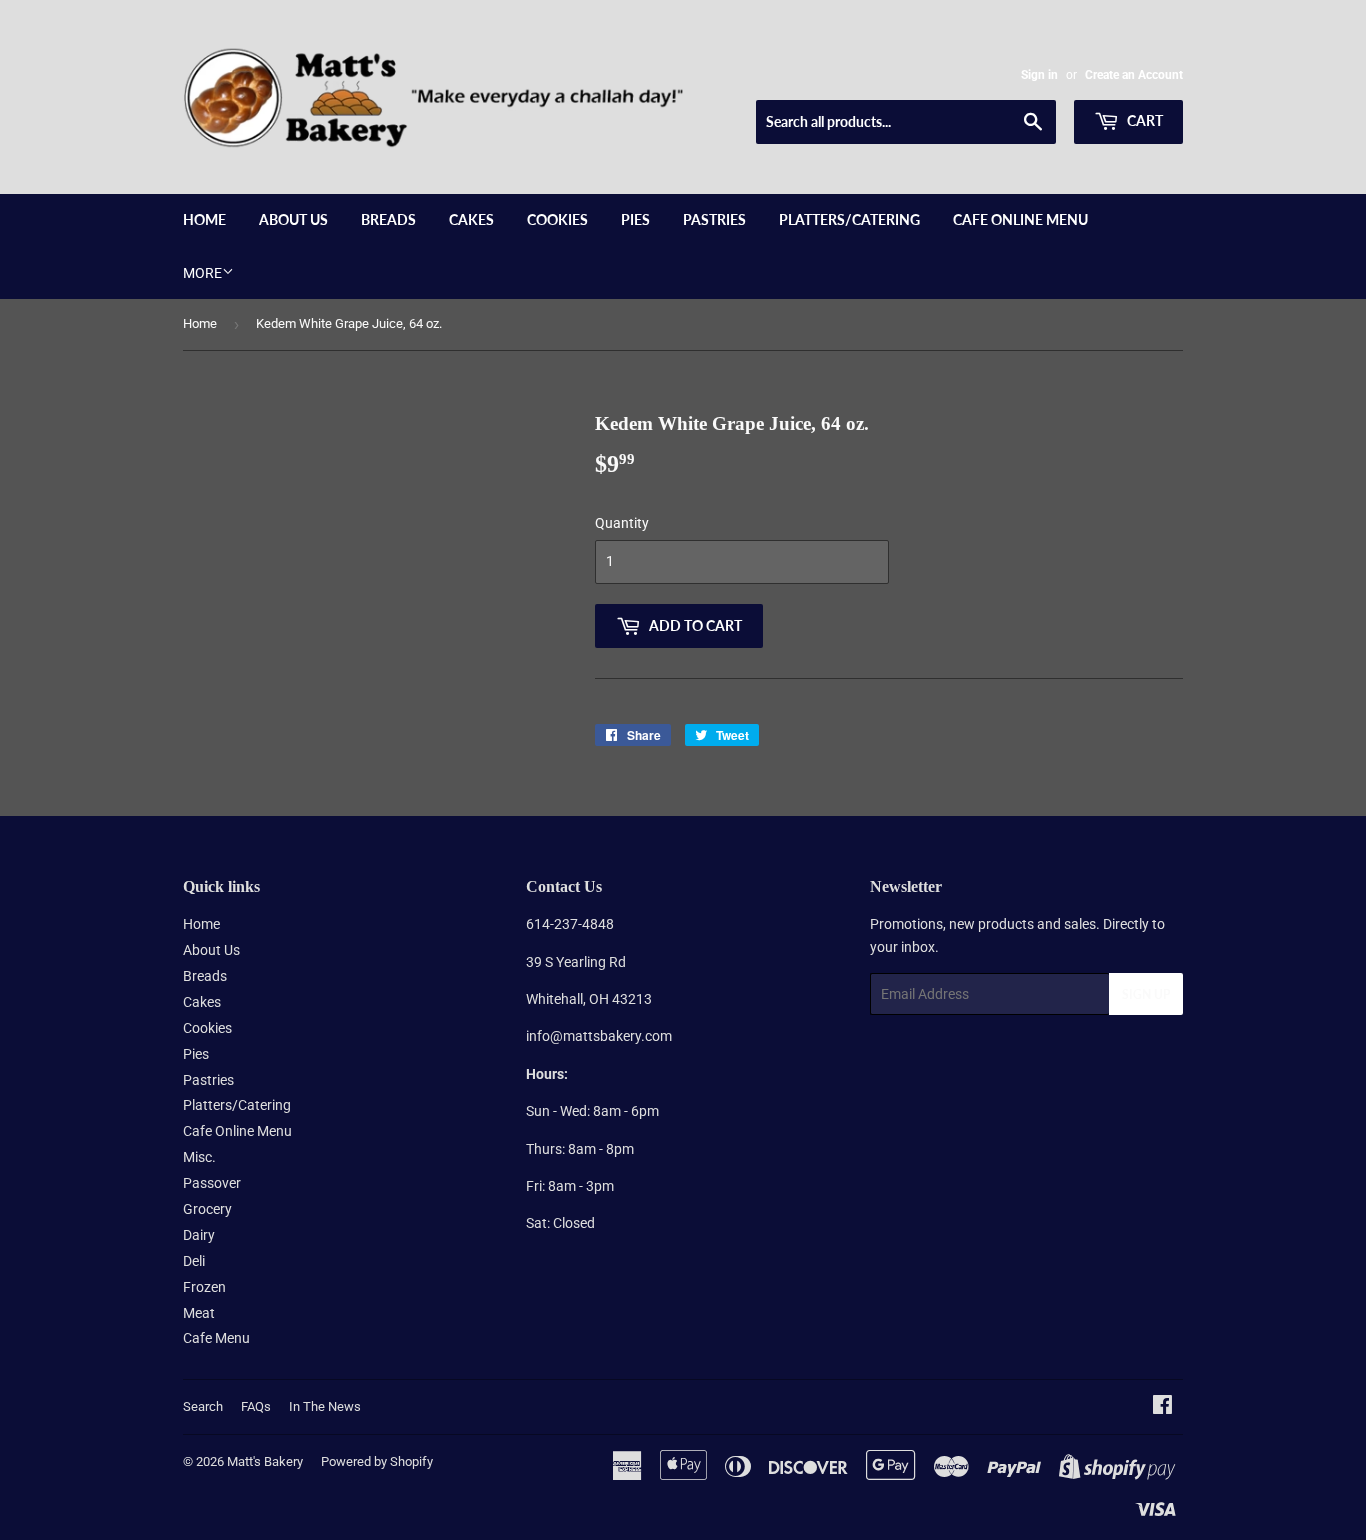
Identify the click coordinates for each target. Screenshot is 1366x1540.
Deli (194, 1261)
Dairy (199, 1235)
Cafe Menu (216, 1338)
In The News (325, 1406)
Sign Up (1146, 994)
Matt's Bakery (265, 1461)
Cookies (557, 219)
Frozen (204, 1287)
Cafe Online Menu (1020, 219)
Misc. (199, 1157)
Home (204, 219)
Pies (635, 219)
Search (203, 1406)
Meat (199, 1313)
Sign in (1039, 75)
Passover (212, 1183)
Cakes (471, 219)
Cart (1143, 120)
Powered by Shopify (377, 1461)
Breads (388, 219)
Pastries (714, 219)
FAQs (256, 1406)
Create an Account (1134, 75)
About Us (293, 219)
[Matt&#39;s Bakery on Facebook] (1162, 1407)
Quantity (622, 523)
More (202, 273)
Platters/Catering (849, 219)
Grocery (207, 1209)
